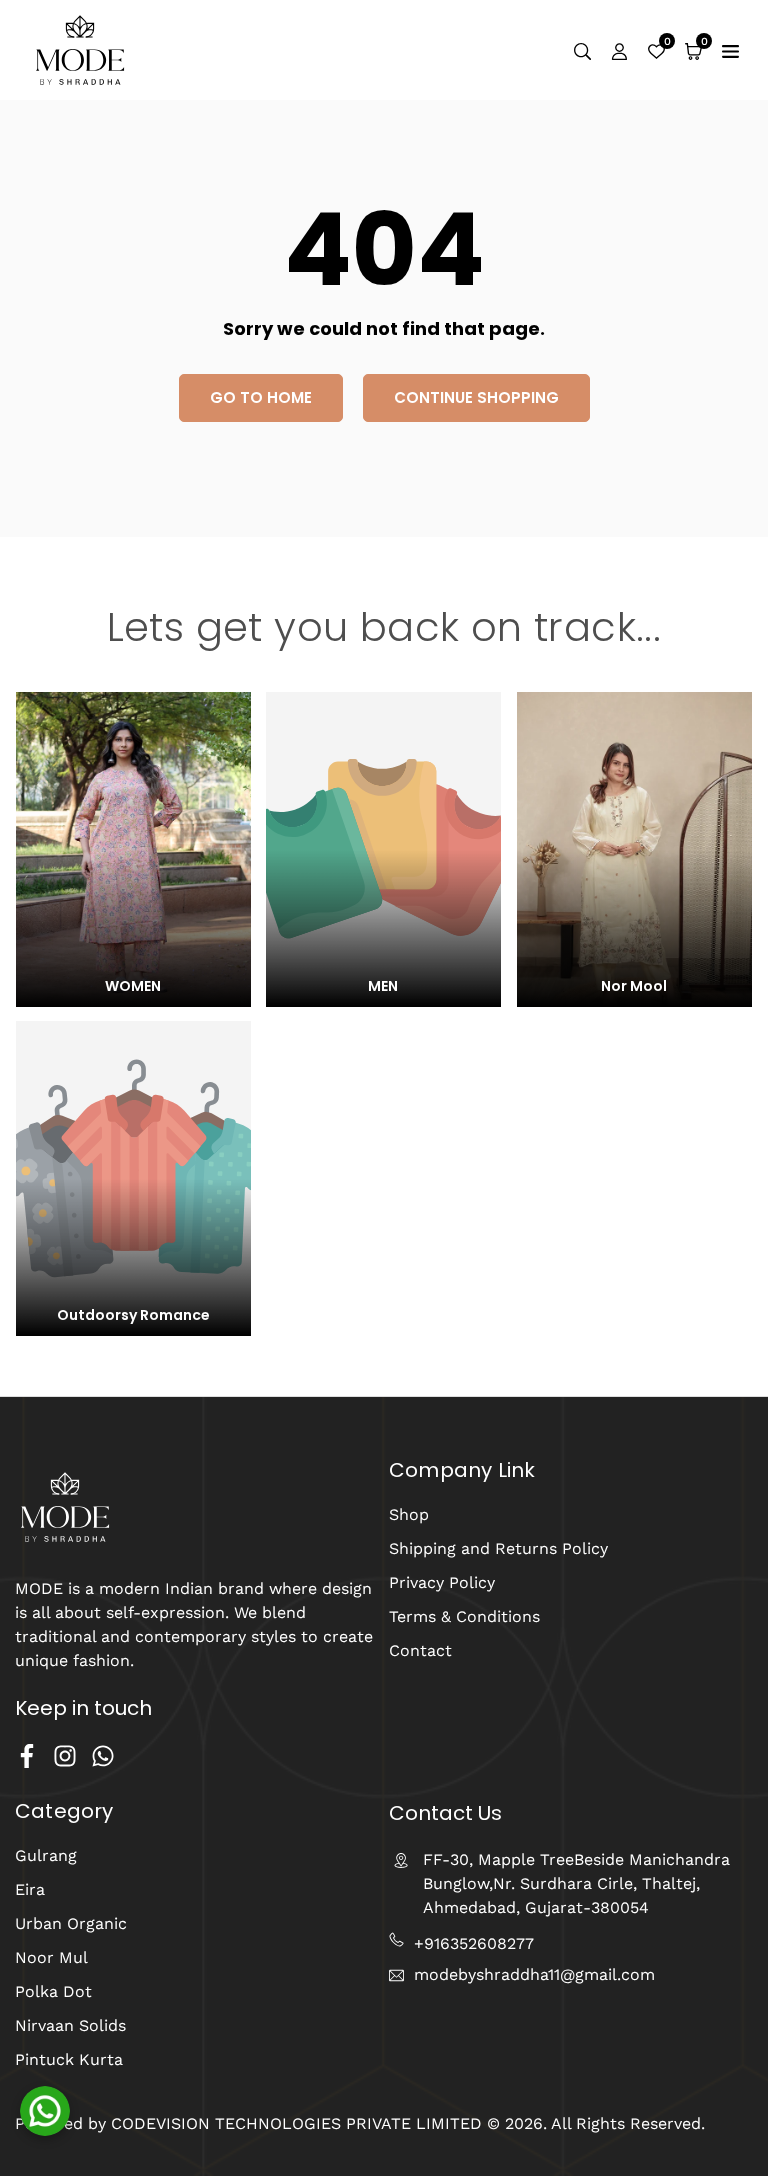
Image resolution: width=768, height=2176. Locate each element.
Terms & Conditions (464, 1616)
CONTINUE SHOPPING (476, 397)
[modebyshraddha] (80, 48)
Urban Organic (71, 1923)
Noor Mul (51, 1957)
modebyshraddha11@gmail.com (534, 1975)
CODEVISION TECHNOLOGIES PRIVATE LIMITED (294, 2123)
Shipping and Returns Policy (498, 1548)
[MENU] (730, 50)
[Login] (619, 50)
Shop (409, 1514)
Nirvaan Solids (70, 2025)
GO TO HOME (261, 397)
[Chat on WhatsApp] (45, 2111)
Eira (30, 1889)
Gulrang (46, 1855)
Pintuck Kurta (69, 2059)
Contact (420, 1650)
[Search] (582, 50)
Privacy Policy (442, 1582)
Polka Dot (53, 1991)
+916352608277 (474, 1943)
